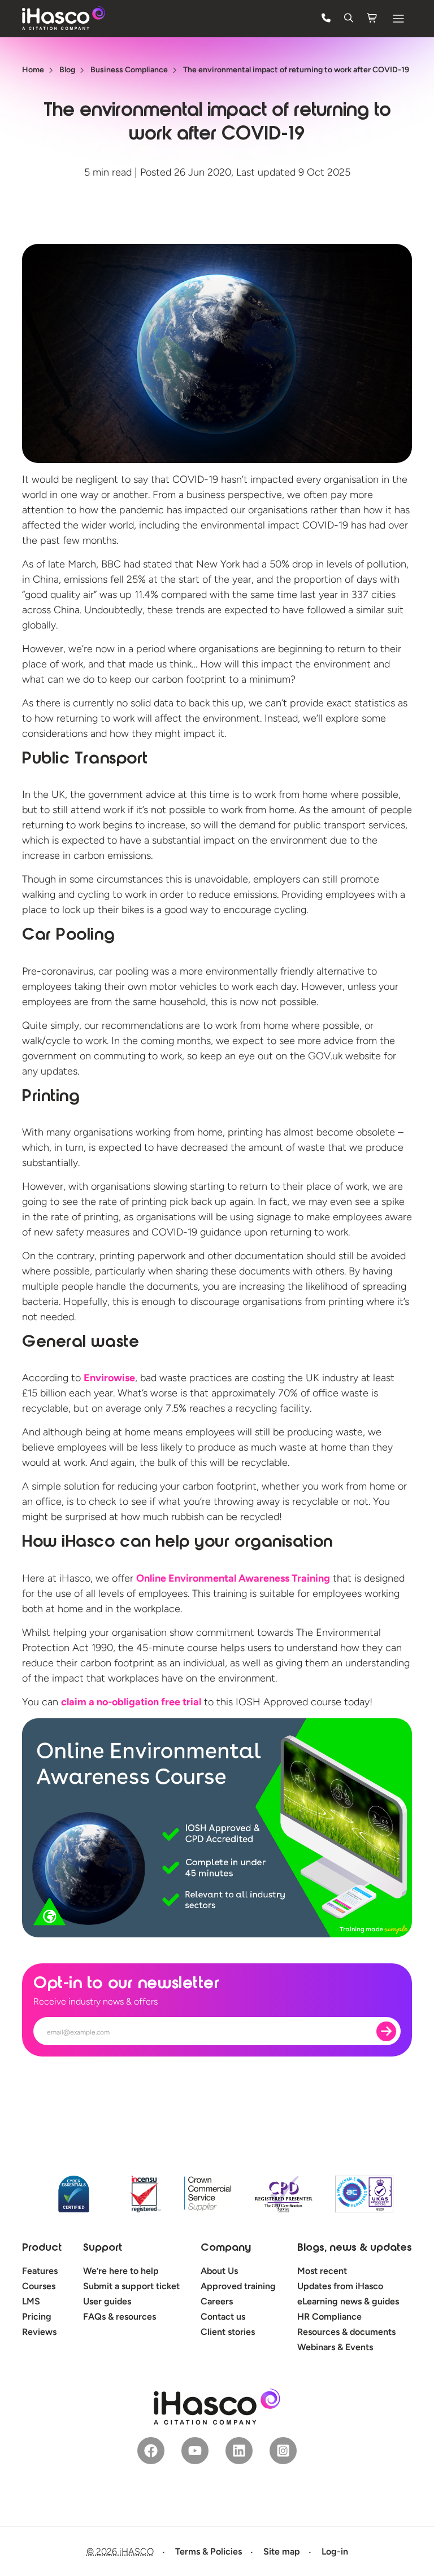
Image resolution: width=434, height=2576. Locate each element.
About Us (219, 2271)
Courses (39, 2286)
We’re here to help (121, 2271)
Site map (282, 2551)
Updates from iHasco (340, 2286)
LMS (31, 2301)
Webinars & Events (335, 2347)
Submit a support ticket (131, 2286)
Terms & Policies (209, 2551)
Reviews (39, 2332)
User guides (107, 2301)
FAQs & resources (120, 2317)
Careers (217, 2301)
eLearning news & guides (348, 2301)
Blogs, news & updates (355, 2248)
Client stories (228, 2332)
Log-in (335, 2551)
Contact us (223, 2317)
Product (42, 2248)
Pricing (37, 2317)
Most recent (322, 2271)
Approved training (238, 2286)
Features (40, 2271)
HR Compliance (329, 2317)
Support (103, 2248)
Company (226, 2248)
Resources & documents (346, 2332)
